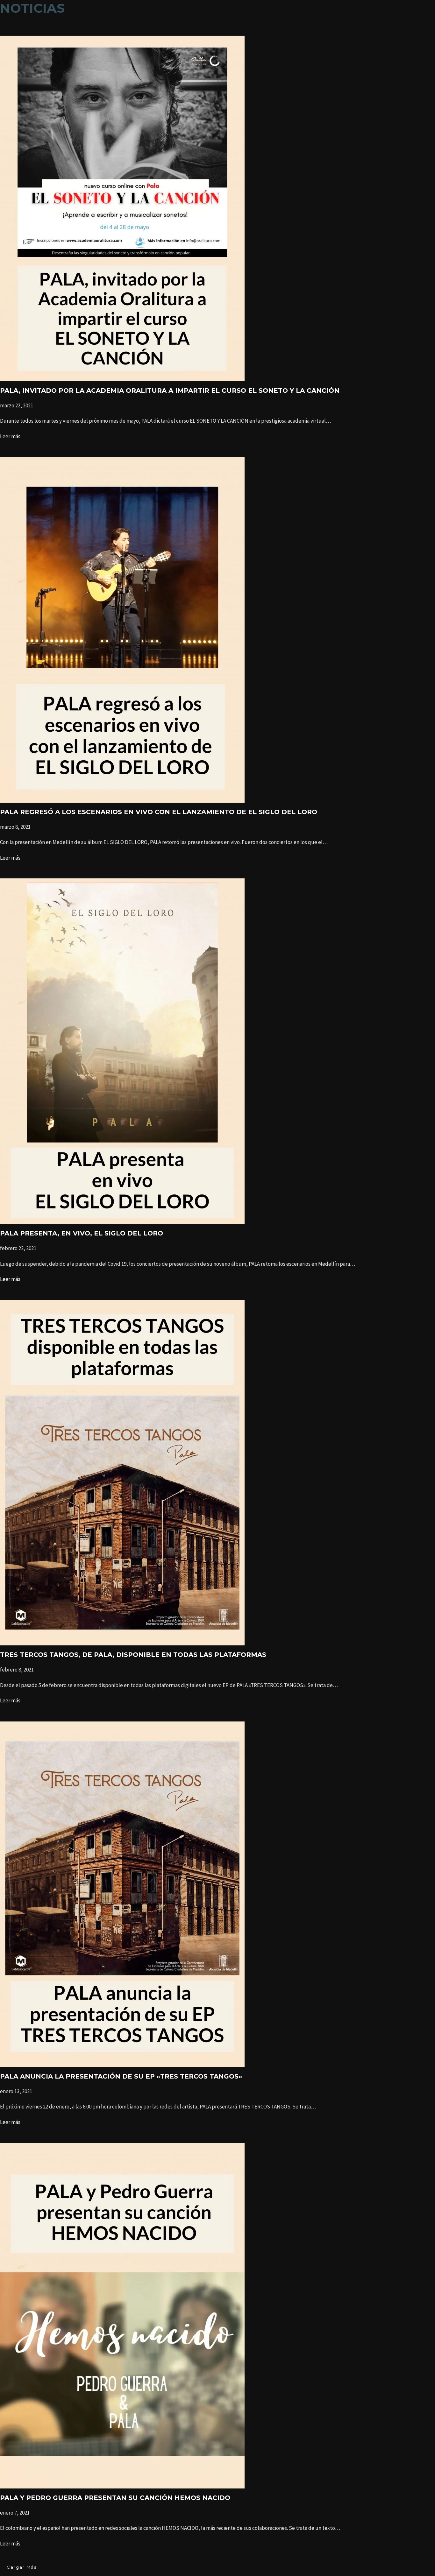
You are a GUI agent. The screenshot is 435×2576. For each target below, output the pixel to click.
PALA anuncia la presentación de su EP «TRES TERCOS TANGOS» (121, 2076)
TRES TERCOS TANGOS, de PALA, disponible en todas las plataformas (133, 1655)
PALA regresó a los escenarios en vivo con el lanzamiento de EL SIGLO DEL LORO (159, 812)
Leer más (10, 436)
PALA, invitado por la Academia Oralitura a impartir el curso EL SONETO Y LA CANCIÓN (170, 391)
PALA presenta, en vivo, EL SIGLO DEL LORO (82, 1233)
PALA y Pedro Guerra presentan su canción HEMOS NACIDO (115, 2498)
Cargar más (22, 2567)
